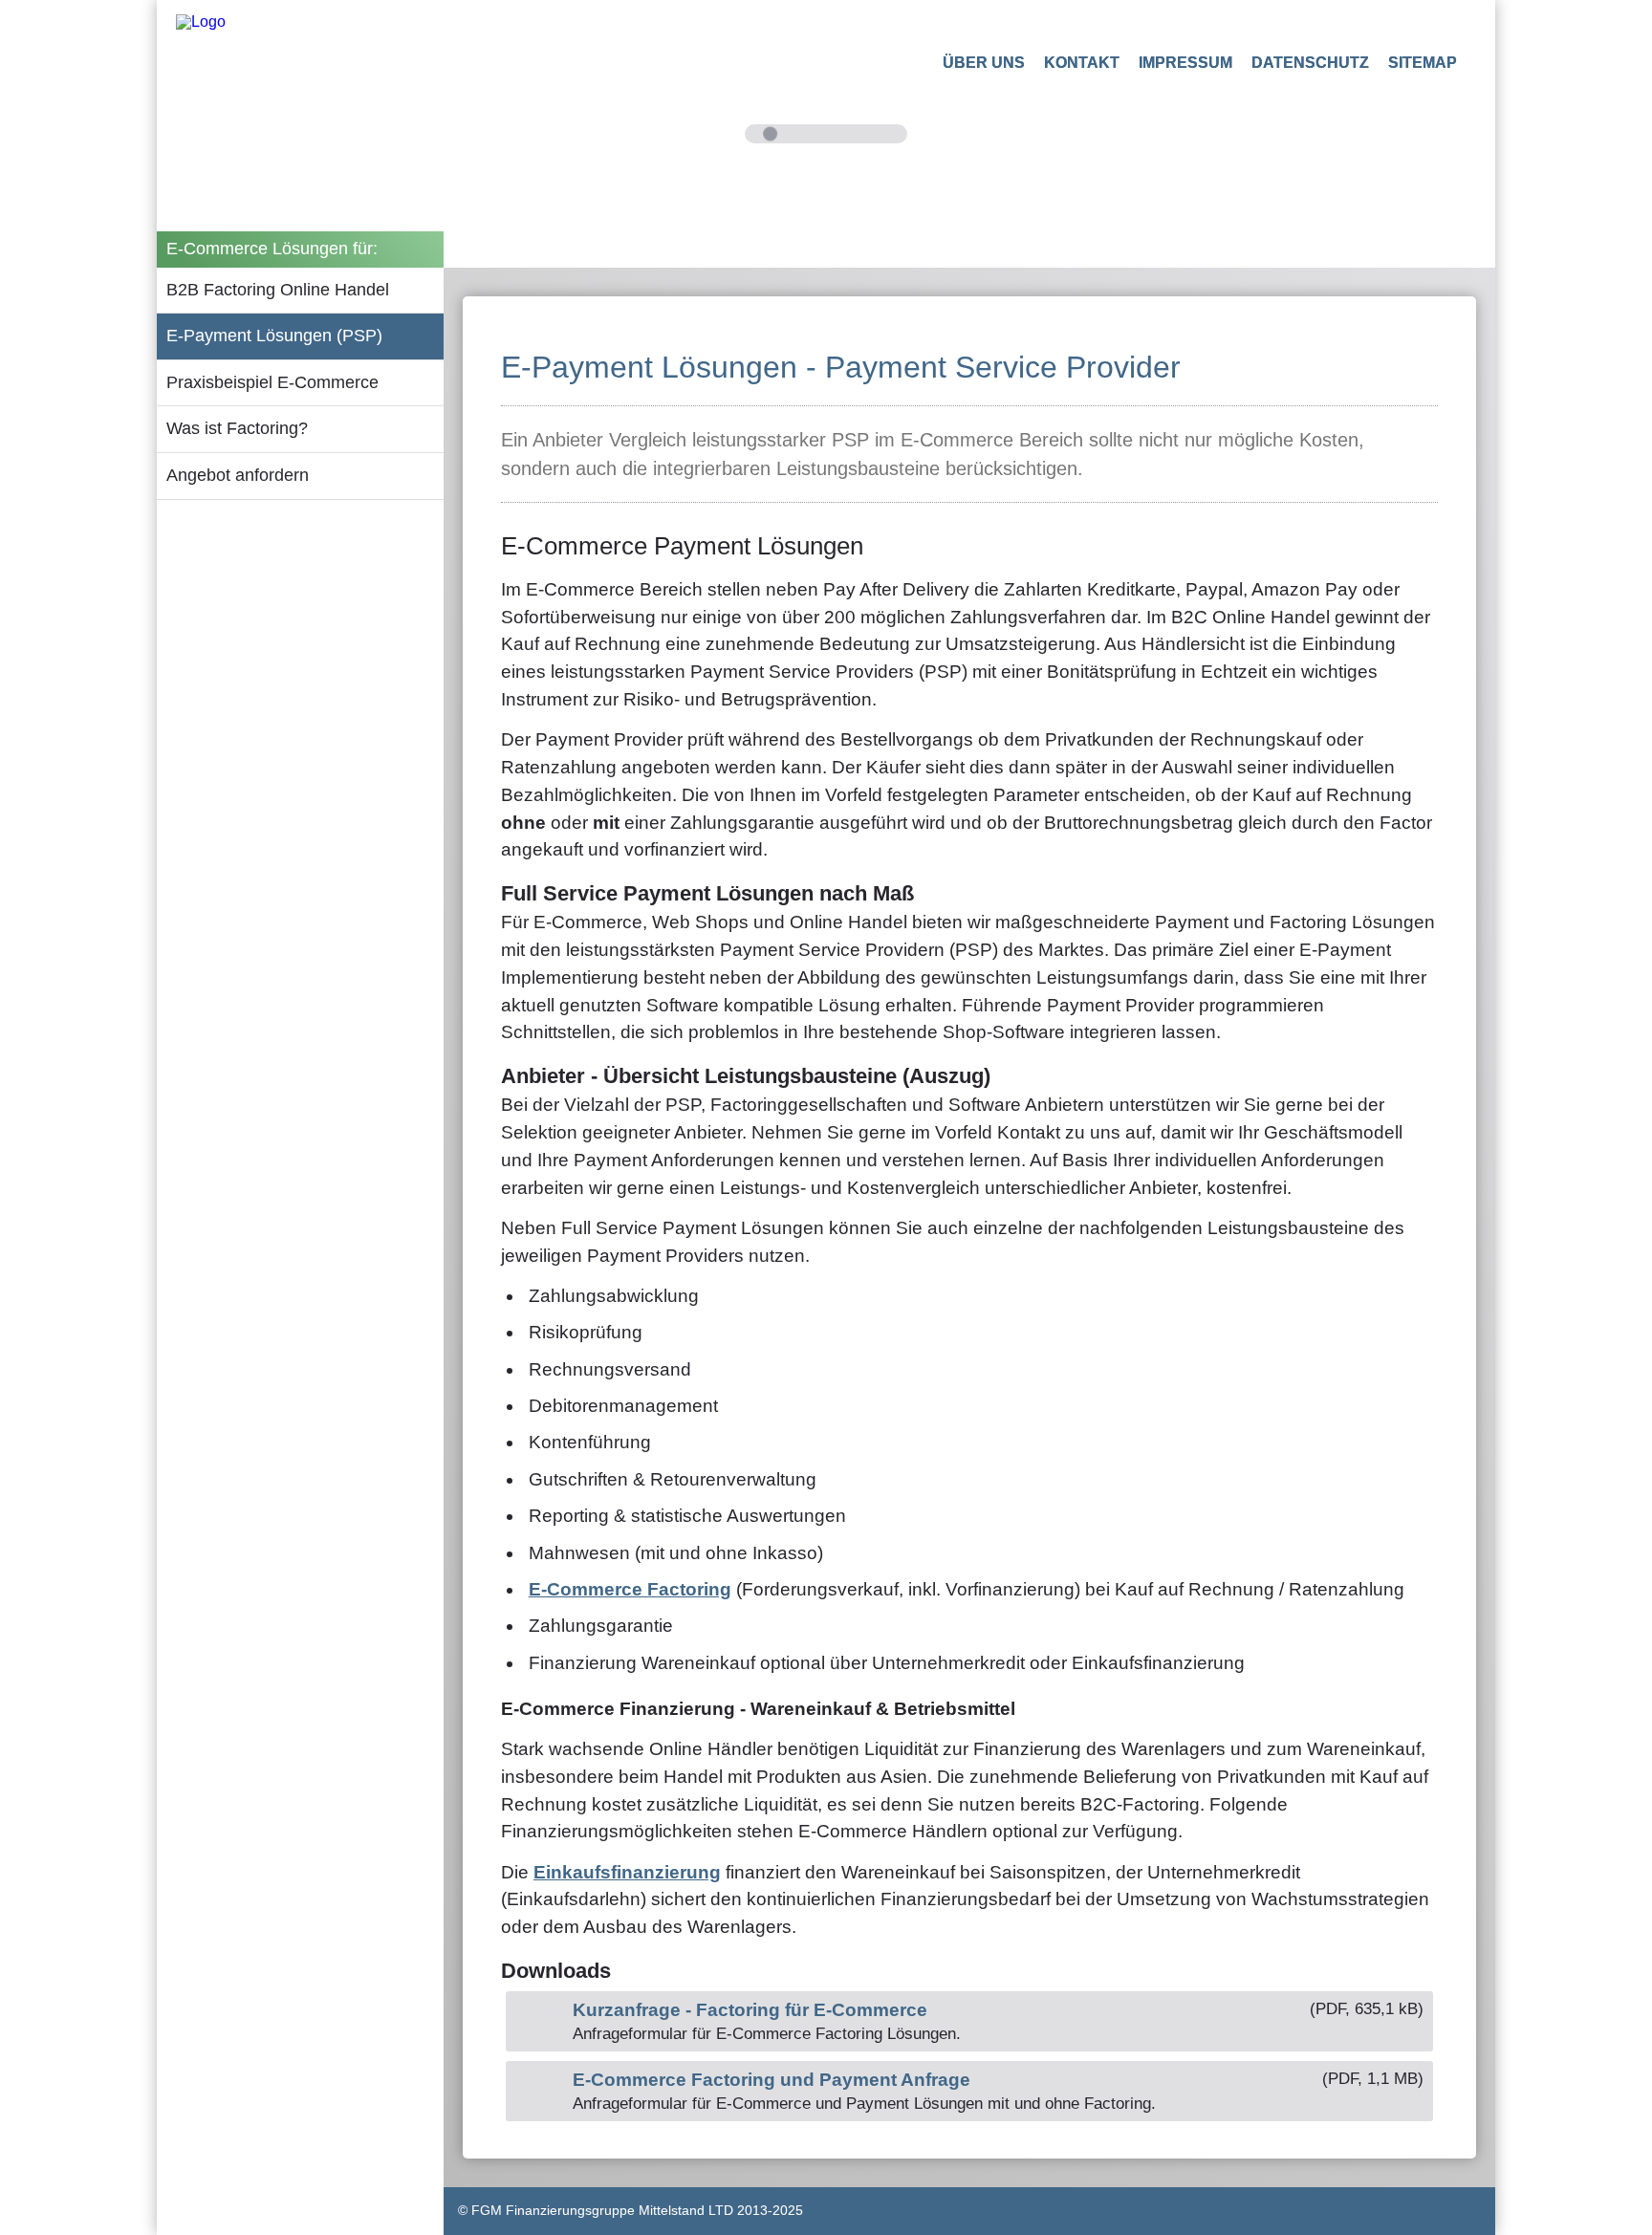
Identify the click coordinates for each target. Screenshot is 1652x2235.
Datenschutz (1310, 63)
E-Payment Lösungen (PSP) (274, 336)
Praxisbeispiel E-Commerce (272, 382)
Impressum (1185, 63)
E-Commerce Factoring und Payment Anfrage (772, 2080)
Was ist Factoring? (237, 428)
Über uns (984, 63)
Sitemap (1423, 63)
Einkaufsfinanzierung (627, 1872)
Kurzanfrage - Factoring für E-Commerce (750, 2010)
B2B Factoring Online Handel (278, 290)
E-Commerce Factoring (630, 1589)
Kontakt (1082, 63)
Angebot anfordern (238, 475)
